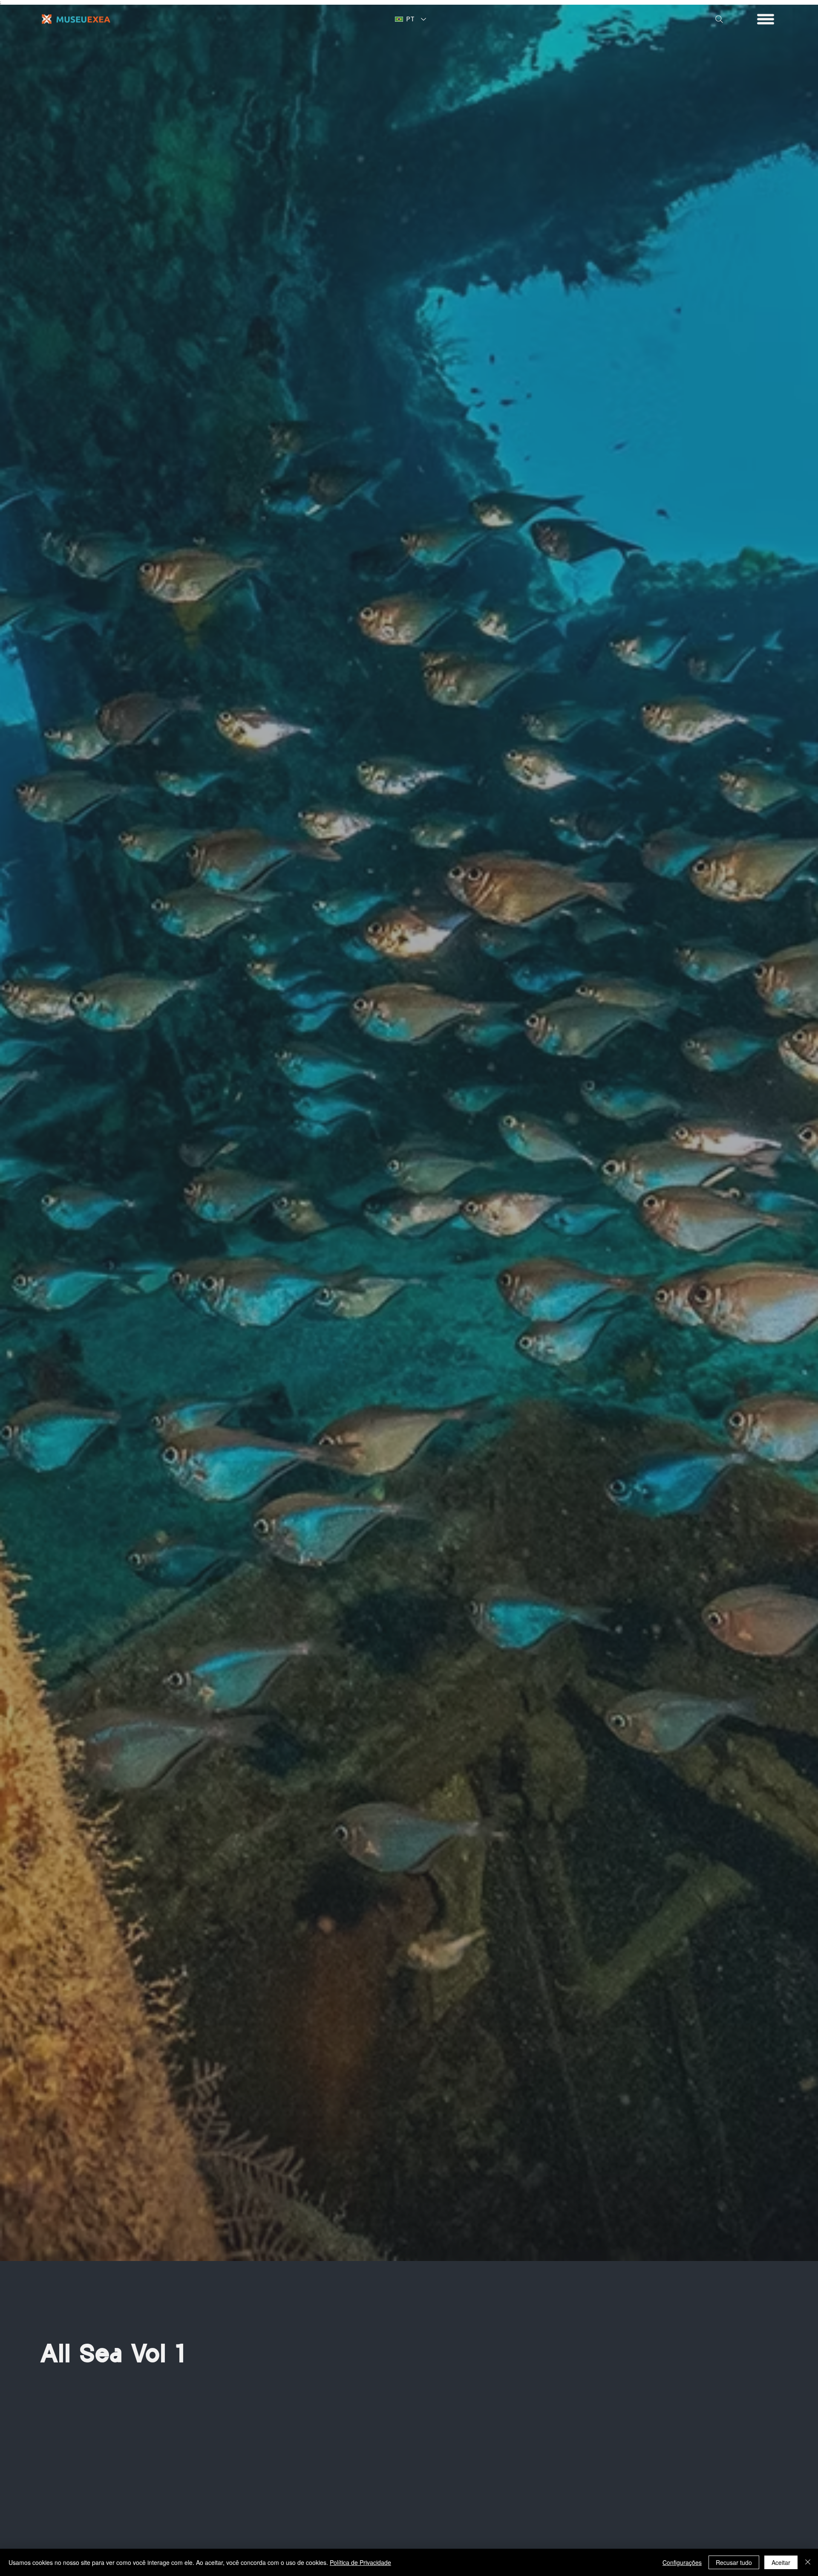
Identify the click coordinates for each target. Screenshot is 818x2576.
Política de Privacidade (360, 2562)
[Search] (719, 19)
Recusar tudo (734, 2562)
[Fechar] (808, 2562)
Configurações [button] (682, 2562)
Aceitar (781, 2562)
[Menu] (766, 19)
